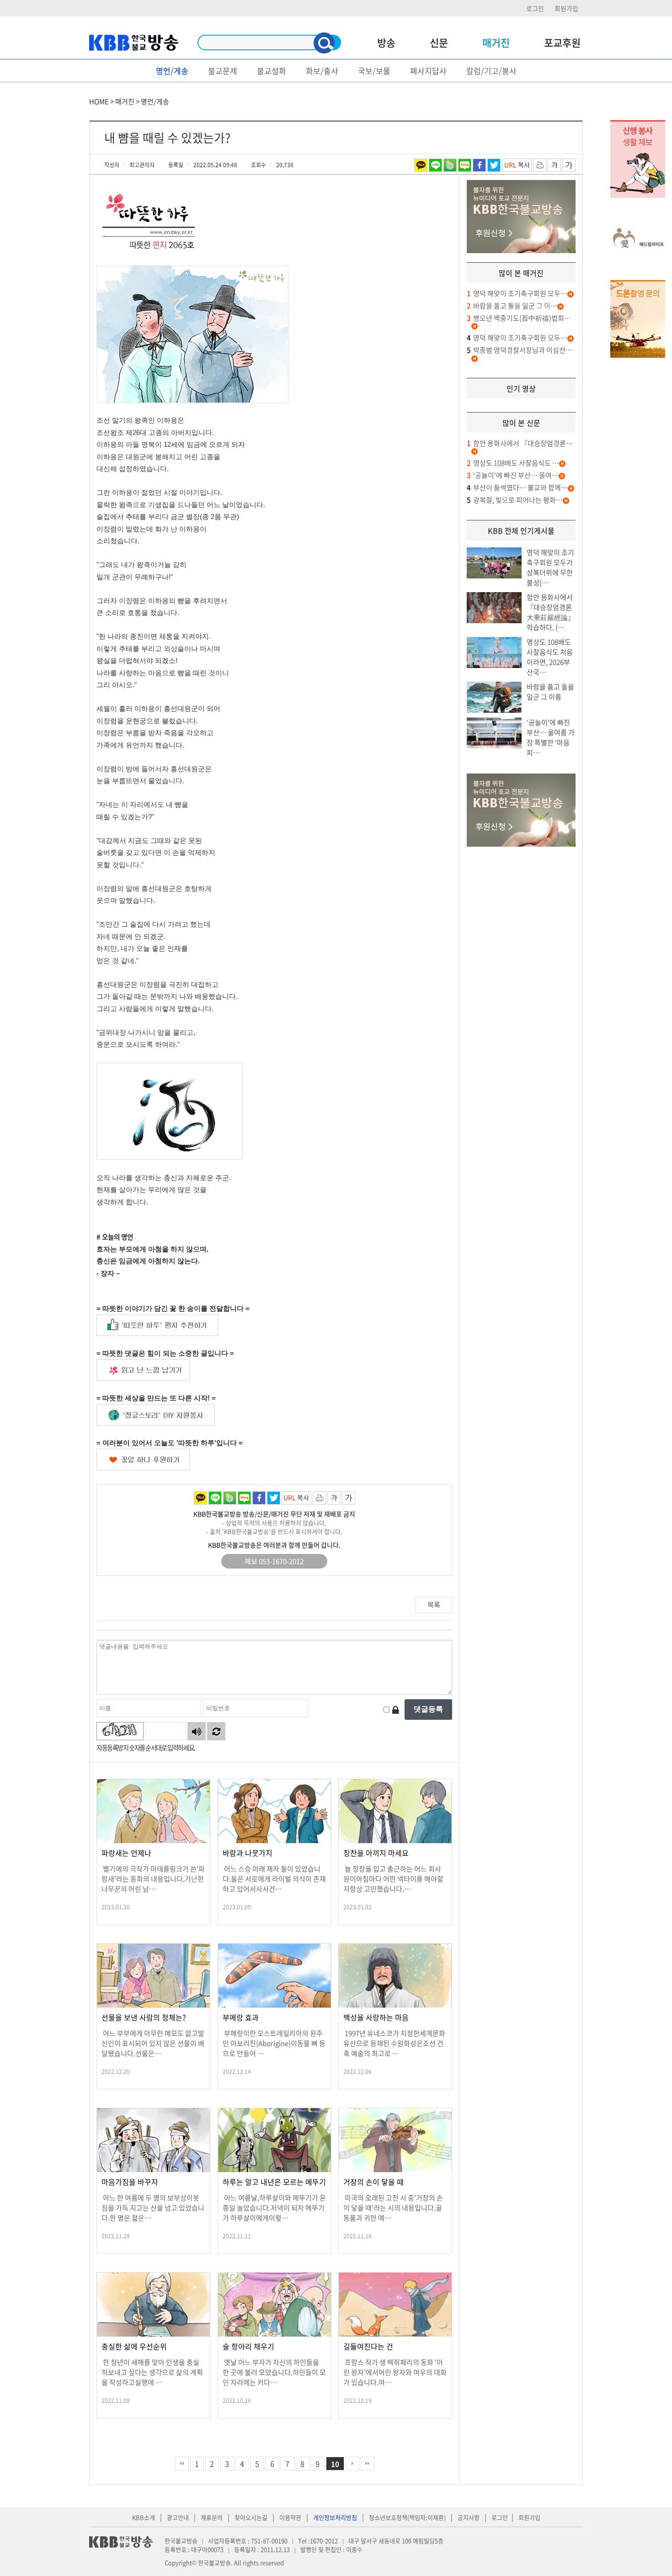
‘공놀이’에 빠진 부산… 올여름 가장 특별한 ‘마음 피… (551, 737)
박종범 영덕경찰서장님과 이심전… (520, 350)
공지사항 (469, 2517)
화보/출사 (322, 71)
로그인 (535, 8)
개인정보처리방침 (335, 2517)
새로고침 (216, 1731)
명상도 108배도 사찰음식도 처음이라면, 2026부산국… (550, 657)
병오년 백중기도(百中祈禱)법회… (519, 318)
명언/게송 (172, 71)
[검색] (324, 43)
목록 (434, 1605)
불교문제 (223, 71)
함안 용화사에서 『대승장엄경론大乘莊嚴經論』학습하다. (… (551, 612)
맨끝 (368, 2464)
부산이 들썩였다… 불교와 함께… (517, 488)
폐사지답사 (428, 71)
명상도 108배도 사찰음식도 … (513, 463)
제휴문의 (212, 2517)
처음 (182, 2464)
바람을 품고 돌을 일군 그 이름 (550, 692)
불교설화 (272, 71)
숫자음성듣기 (197, 1731)
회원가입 (566, 8)
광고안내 (178, 2517)
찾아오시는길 (251, 2517)
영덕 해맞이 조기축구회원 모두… (517, 293)
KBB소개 (144, 2517)
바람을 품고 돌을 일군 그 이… (512, 306)
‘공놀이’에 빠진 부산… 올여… (513, 475)
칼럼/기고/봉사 (491, 71)
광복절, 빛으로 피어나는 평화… (515, 500)
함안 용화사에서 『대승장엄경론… (520, 443)
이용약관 (290, 2517)
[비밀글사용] (395, 1709)
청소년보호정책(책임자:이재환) (407, 2517)
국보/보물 (374, 71)
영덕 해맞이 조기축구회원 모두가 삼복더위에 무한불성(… (550, 567)
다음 (352, 2464)
